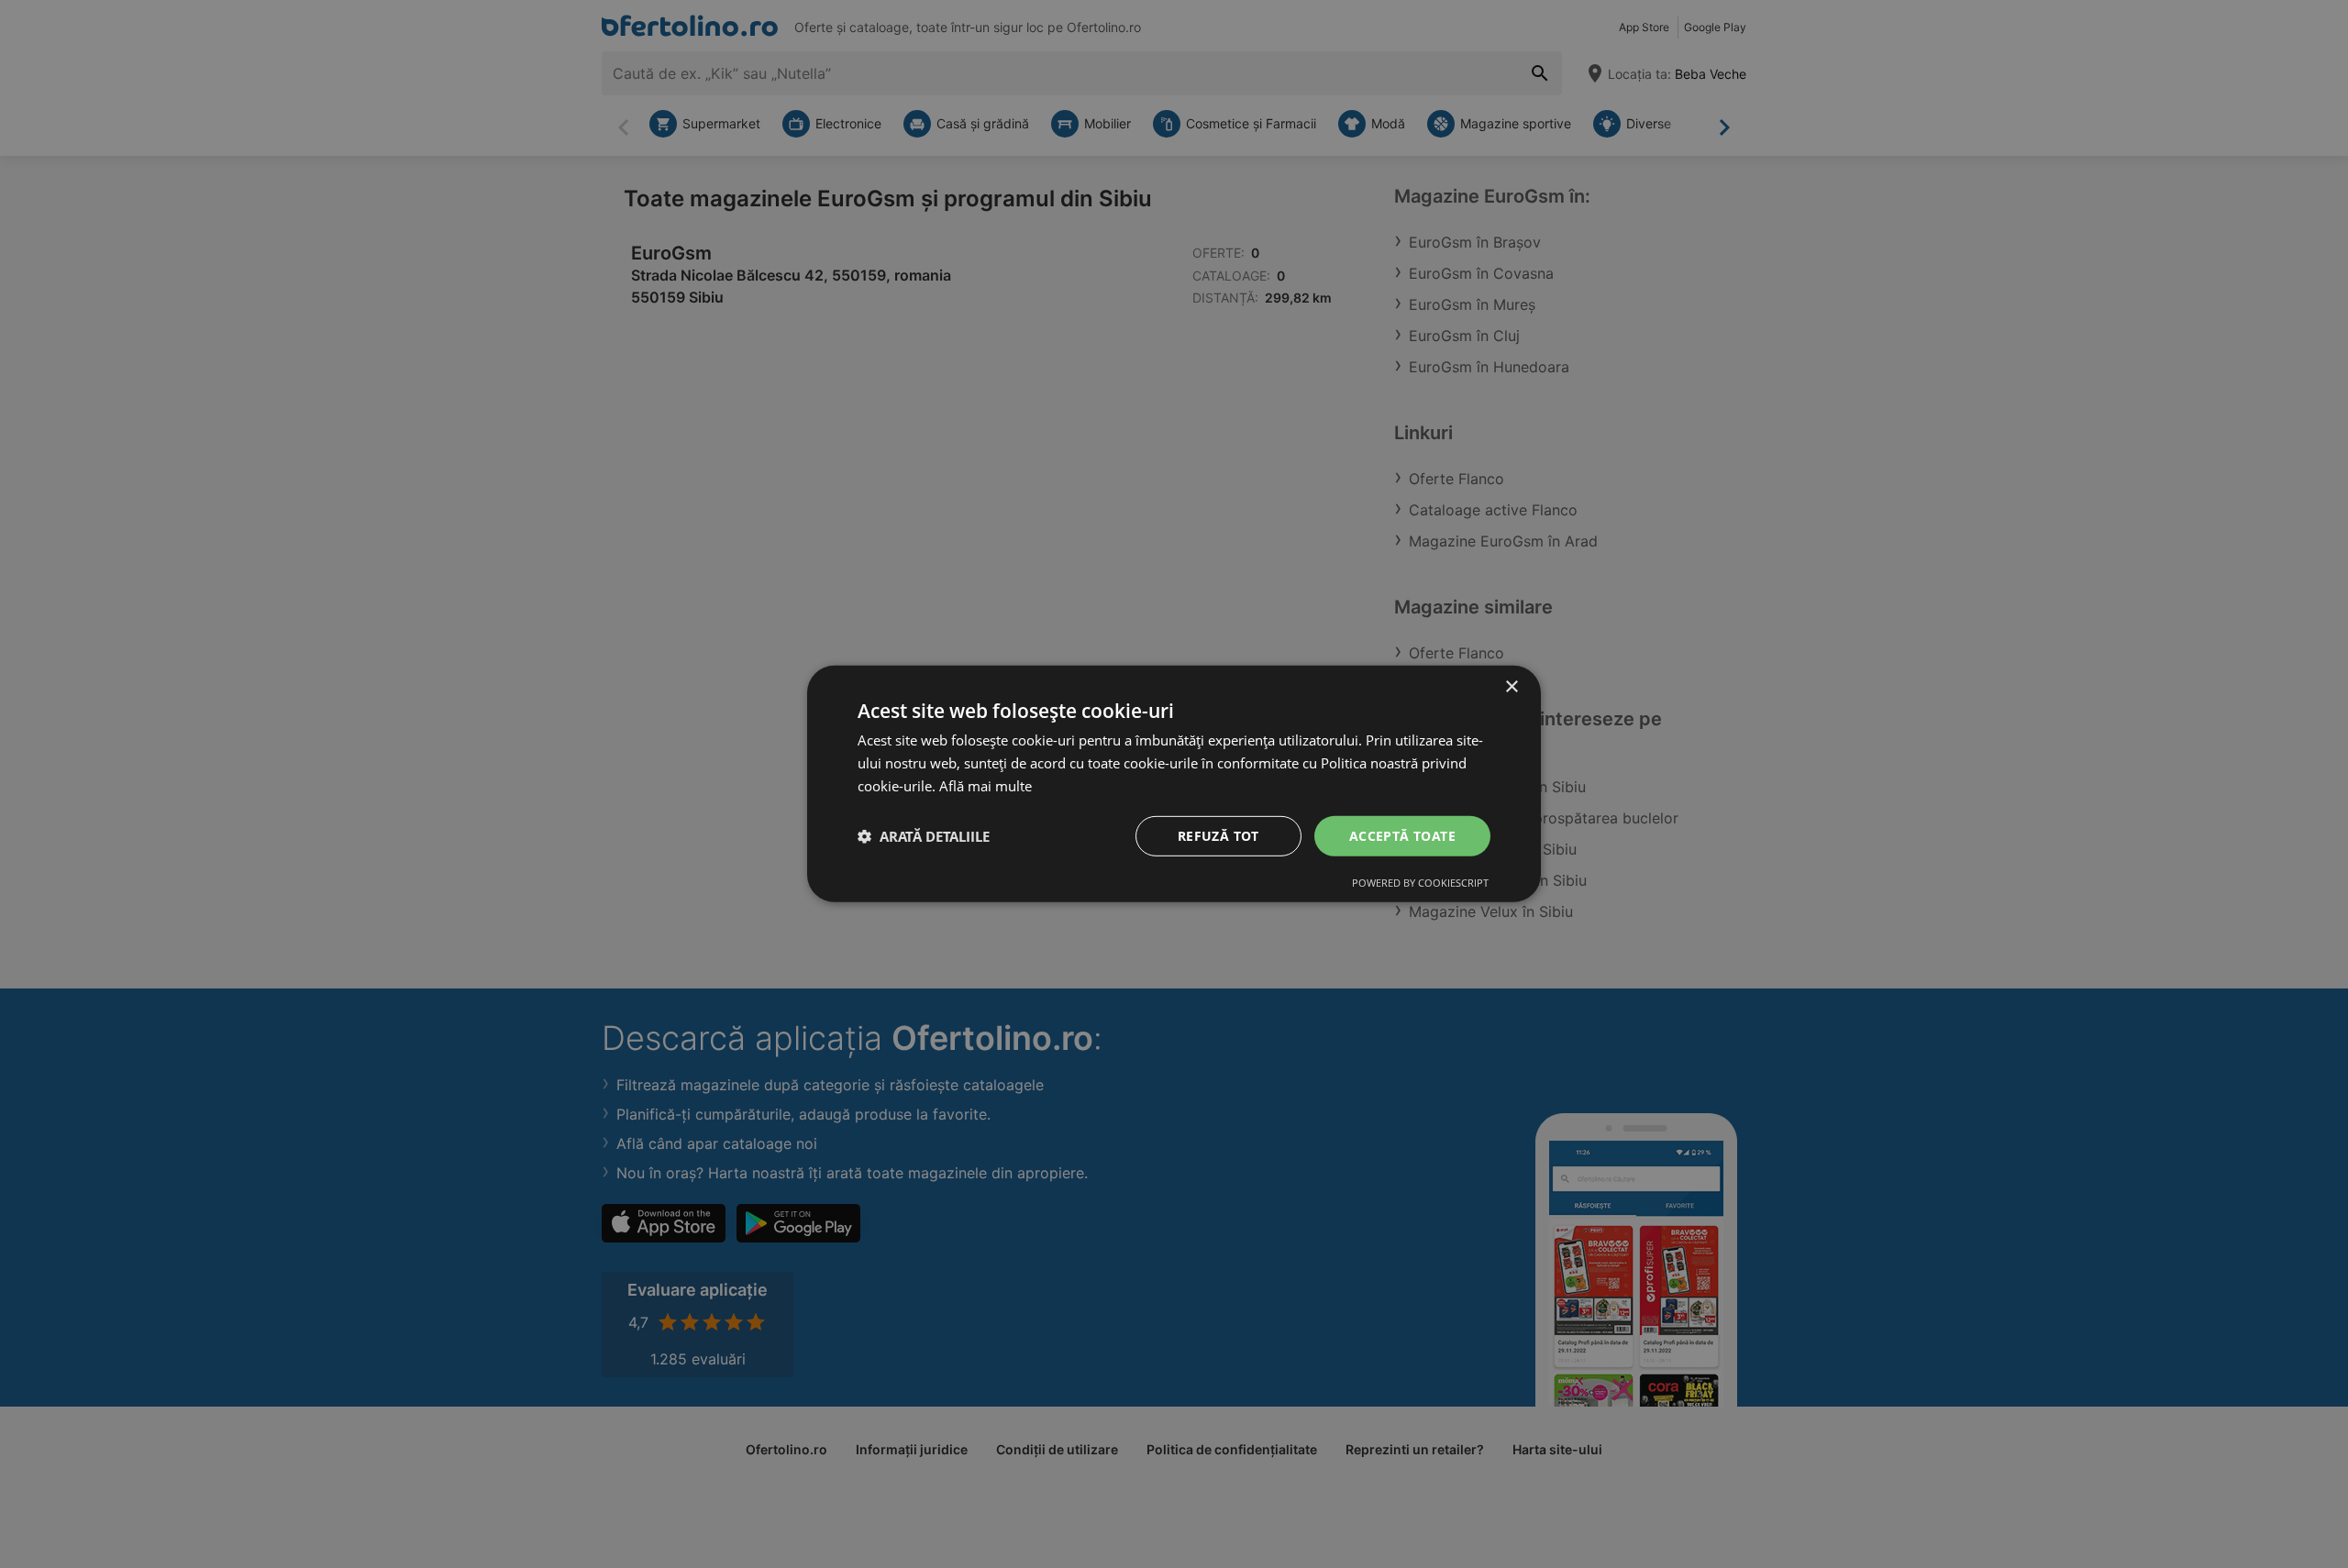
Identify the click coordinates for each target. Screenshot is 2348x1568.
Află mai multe (986, 786)
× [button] (1511, 687)
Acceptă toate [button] (1402, 835)
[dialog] (1174, 784)
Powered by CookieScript (1420, 883)
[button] (924, 836)
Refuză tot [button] (1218, 835)
